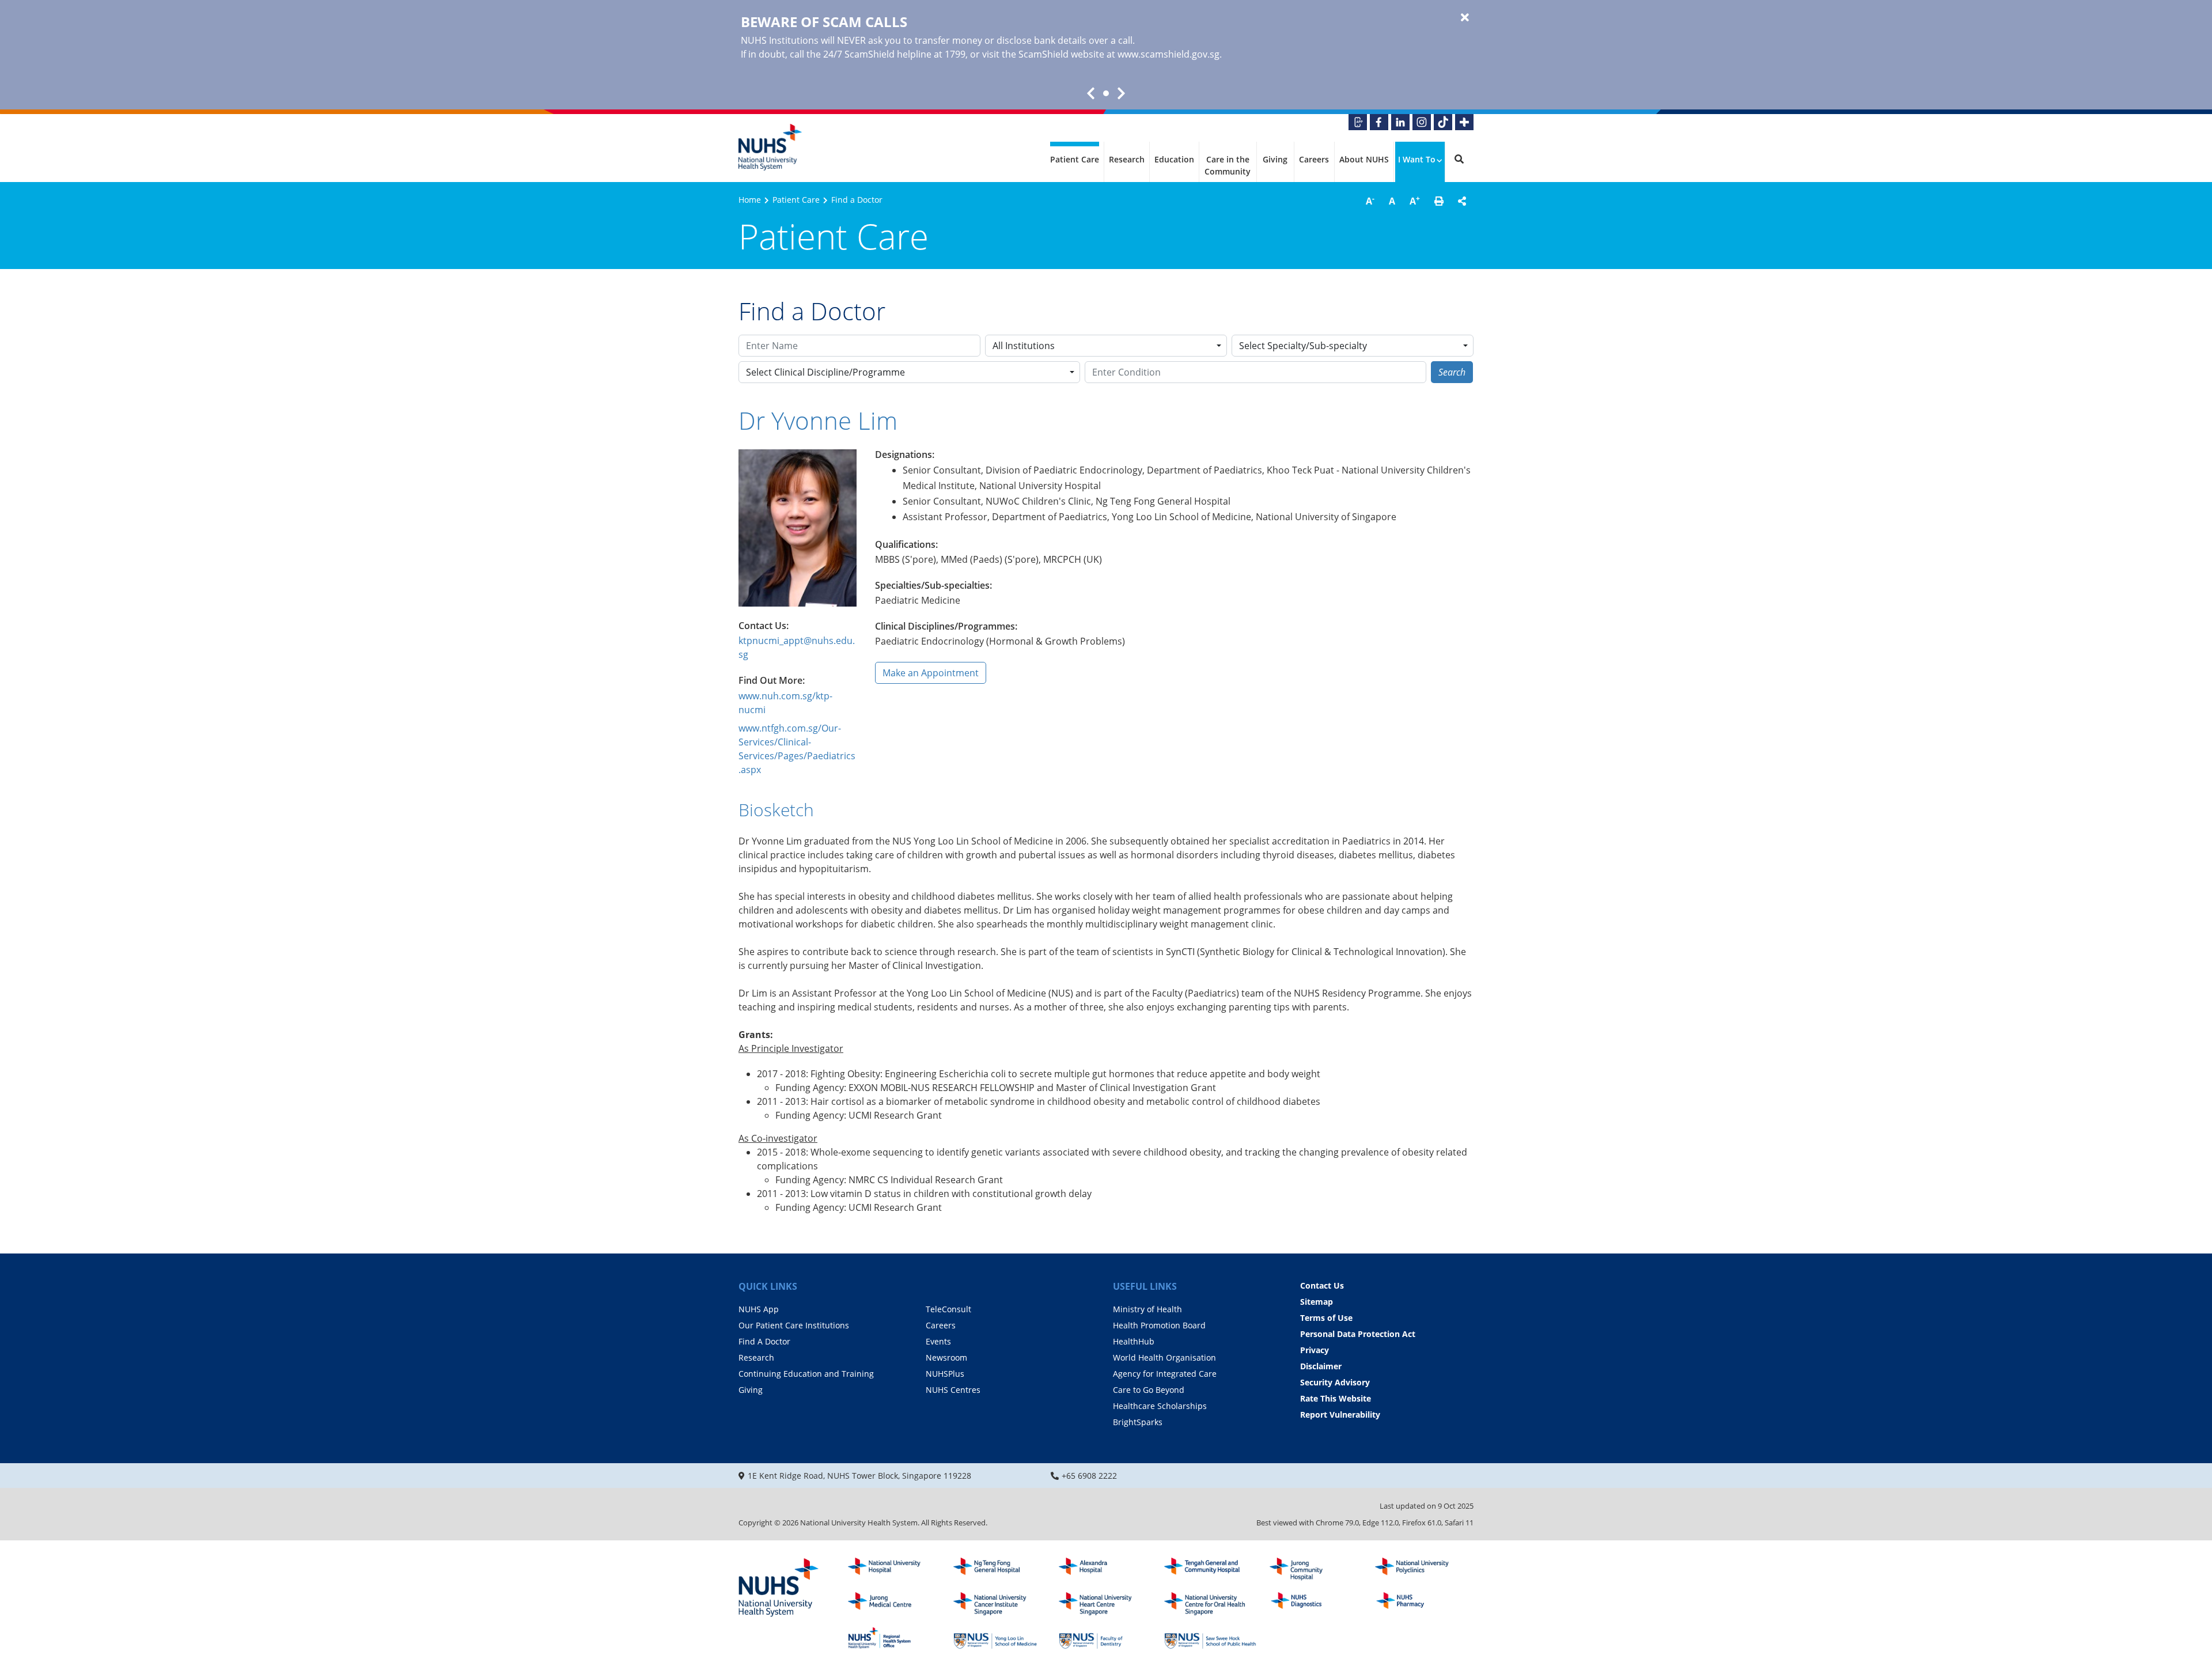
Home (750, 200)
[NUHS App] (1358, 122)
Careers (1314, 159)
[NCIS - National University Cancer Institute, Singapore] (999, 1604)
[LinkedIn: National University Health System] (1400, 122)
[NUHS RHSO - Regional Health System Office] (894, 1638)
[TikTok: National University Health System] (1443, 122)
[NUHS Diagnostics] (1316, 1604)
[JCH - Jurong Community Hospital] (1316, 1569)
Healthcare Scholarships (1160, 1406)
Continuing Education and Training (806, 1374)
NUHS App (759, 1309)
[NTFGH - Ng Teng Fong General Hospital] (999, 1569)
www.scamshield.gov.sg (1169, 54)
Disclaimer (1321, 1366)
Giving (1275, 159)
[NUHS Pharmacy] (1421, 1604)
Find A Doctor (764, 1341)
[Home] (779, 1588)
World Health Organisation (1164, 1357)
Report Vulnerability (1340, 1414)
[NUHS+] (1464, 122)
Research (1127, 159)
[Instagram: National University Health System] (1422, 122)
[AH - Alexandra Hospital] (1105, 1569)
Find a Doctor (857, 200)
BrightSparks (1138, 1422)
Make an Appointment (931, 673)
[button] (1439, 201)
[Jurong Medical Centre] (894, 1604)
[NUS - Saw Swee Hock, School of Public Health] (1210, 1638)
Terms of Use (1326, 1318)
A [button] (1370, 200)
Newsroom (946, 1357)
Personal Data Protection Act (1358, 1334)
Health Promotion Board (1159, 1325)
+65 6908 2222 (1089, 1476)
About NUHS (1364, 159)
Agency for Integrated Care (1165, 1374)
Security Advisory (1335, 1382)
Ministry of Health (1147, 1309)
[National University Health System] (770, 147)
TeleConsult (948, 1309)
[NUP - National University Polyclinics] (1421, 1569)
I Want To (1417, 159)
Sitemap (1317, 1302)
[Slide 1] (1106, 93)
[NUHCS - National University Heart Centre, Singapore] (1105, 1604)
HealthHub (1134, 1341)
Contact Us (1322, 1285)
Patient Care (1075, 159)
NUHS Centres (953, 1390)
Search (1452, 372)
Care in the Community (1228, 165)
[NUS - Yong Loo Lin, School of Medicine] (999, 1638)
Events (938, 1341)
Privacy (1315, 1350)
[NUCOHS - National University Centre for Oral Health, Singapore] (1210, 1604)
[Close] (1465, 18)
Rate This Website (1336, 1398)
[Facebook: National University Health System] (1379, 122)
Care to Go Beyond (1149, 1390)
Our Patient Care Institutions (794, 1325)
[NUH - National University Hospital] (894, 1569)
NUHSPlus (945, 1374)
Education (1174, 159)
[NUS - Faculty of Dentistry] (1105, 1638)
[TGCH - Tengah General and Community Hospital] (1210, 1569)
